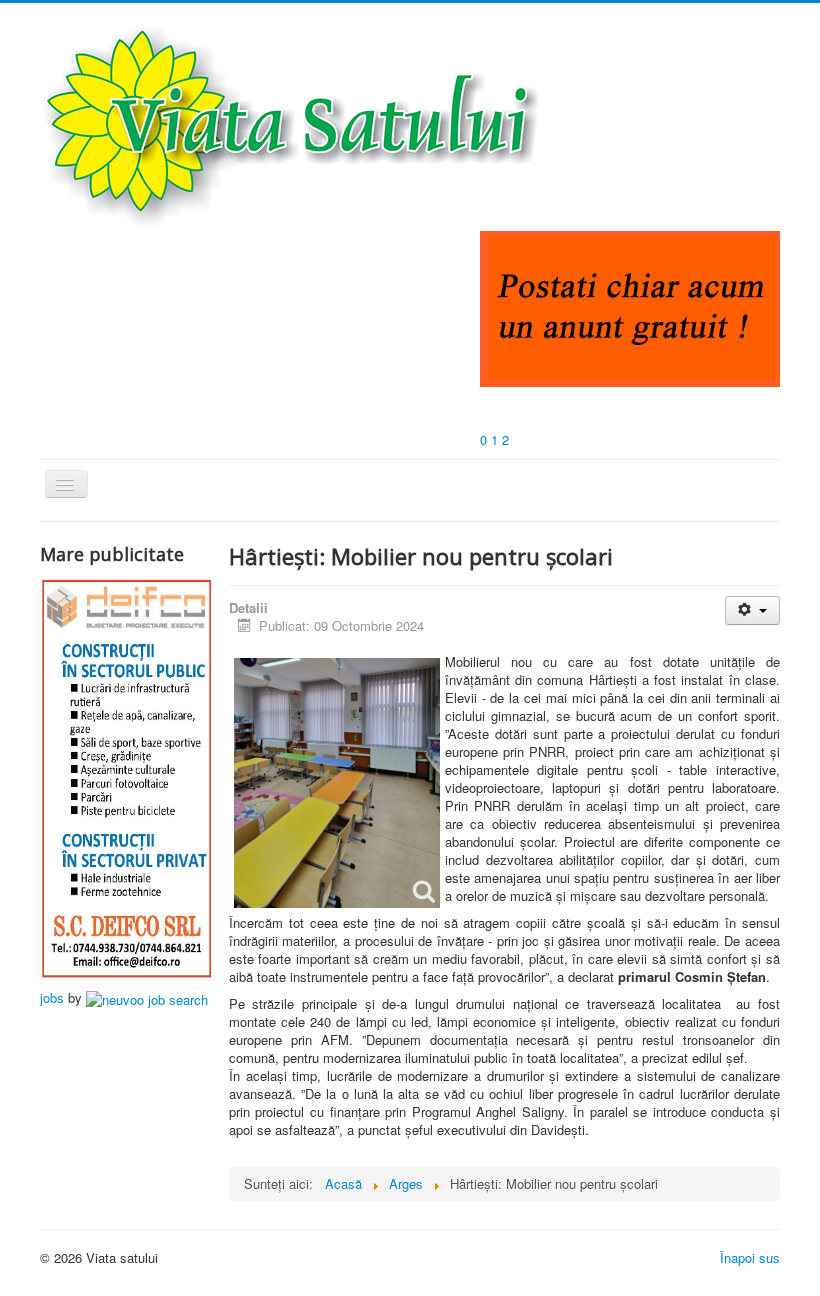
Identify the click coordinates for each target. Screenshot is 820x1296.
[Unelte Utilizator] (752, 610)
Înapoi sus (750, 1257)
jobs (52, 997)
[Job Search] (147, 997)
